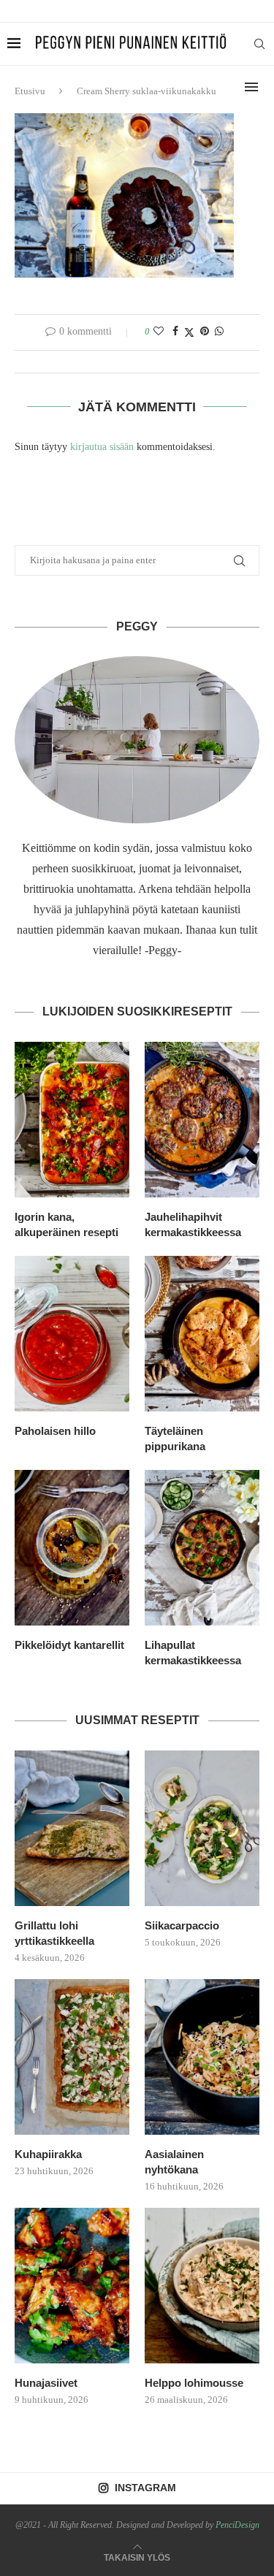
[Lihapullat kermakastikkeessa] (202, 1548)
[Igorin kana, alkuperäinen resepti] (72, 1120)
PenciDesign (237, 2525)
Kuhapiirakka (48, 2154)
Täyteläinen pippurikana (175, 1438)
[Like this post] (159, 332)
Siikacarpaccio (182, 1925)
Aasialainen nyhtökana (174, 2162)
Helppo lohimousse (194, 2383)
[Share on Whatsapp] (219, 332)
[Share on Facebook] (175, 332)
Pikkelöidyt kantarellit (69, 1645)
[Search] (259, 44)
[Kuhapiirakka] (72, 2057)
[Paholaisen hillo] (72, 1334)
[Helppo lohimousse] (202, 2286)
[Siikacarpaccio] (202, 1828)
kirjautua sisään (102, 447)
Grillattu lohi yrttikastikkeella (54, 1933)
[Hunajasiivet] (72, 2286)
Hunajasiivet (46, 2383)
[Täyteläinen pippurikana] (202, 1334)
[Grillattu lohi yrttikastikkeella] (72, 1828)
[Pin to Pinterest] (205, 332)
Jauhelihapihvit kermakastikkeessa (193, 1224)
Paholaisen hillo (55, 1431)
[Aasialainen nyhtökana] (202, 2057)
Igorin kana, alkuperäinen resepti (66, 1224)
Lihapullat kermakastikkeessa (193, 1653)
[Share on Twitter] (189, 332)
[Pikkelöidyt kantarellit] (72, 1548)
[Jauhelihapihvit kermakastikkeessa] (202, 1120)
